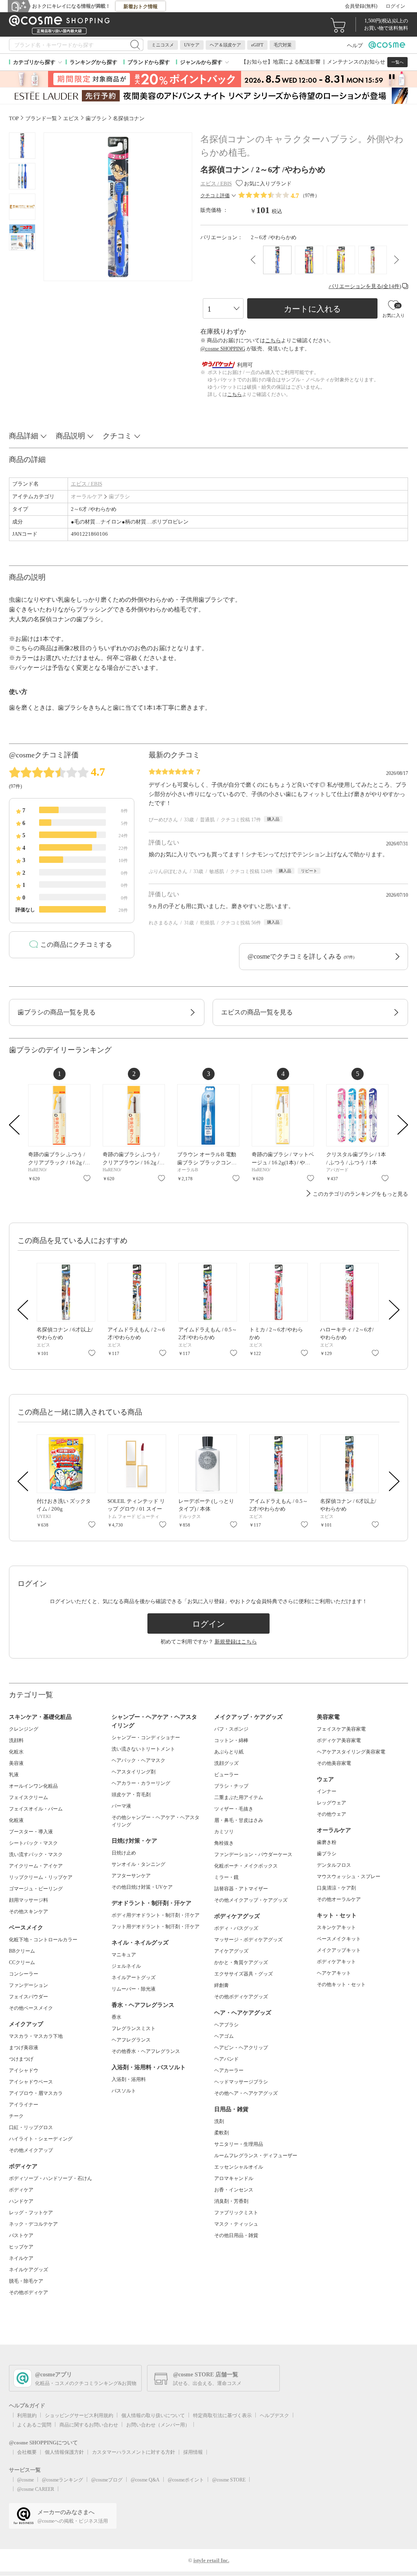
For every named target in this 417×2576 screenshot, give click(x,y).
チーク (16, 2116)
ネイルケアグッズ (29, 2270)
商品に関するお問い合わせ (89, 2425)
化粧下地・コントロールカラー (43, 1940)
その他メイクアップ (31, 2150)
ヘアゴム (224, 2036)
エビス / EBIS (87, 484)
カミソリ (224, 1832)
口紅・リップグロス (31, 2127)
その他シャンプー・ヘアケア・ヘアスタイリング (156, 1821)
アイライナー (24, 2105)
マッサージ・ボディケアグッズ (248, 1940)
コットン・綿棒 (231, 1740)
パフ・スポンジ (231, 1729)
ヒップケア (21, 2247)
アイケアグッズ (231, 1951)
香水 (116, 2017)
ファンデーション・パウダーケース (253, 1854)
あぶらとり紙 (229, 1752)
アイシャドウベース (31, 2082)
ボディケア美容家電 (339, 1740)
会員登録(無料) (361, 6)
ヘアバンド (226, 2059)
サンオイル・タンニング (138, 1864)
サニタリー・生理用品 (239, 2144)
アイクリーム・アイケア (36, 1866)
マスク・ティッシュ (236, 2224)
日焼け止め (124, 1853)
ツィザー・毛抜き (234, 1809)
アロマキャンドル (234, 2178)
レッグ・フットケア (31, 2213)
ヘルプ (355, 45)
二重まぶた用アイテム (239, 1797)
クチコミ (117, 436)
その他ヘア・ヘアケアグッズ (246, 2093)
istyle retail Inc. (211, 2560)
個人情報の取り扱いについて (153, 2415)
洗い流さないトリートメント (143, 1749)
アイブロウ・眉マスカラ (36, 2093)
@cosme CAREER (36, 2489)
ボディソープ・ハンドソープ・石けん (50, 2178)
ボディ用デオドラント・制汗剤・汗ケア (156, 1915)
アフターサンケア (131, 1876)
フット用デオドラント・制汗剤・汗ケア (156, 1927)
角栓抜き (224, 1843)
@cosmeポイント (186, 2480)
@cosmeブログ (107, 2480)
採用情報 (193, 2452)
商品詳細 (24, 436)
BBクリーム (22, 1951)
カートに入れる (312, 309)
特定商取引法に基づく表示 (222, 2415)
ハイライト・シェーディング (41, 2139)
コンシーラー (24, 1974)
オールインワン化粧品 (33, 1786)
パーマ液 (121, 1806)
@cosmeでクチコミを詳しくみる (301, 956)
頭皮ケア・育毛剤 (131, 1795)
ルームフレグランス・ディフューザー (256, 2156)
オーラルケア (87, 496)
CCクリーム (22, 1962)
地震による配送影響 (297, 62)
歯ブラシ (119, 496)
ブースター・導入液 (31, 1832)
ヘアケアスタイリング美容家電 (351, 1752)
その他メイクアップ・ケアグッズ (251, 1900)
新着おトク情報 (140, 7)
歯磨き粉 (327, 1842)
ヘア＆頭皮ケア (225, 45)
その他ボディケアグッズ (241, 1997)
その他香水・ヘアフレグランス (146, 2051)
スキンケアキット (336, 1927)
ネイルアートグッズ (134, 1978)
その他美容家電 (334, 1763)
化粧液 (16, 1820)
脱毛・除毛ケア (26, 2281)
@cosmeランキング (63, 2480)
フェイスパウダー (29, 1997)
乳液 (14, 1775)
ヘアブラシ (226, 2025)
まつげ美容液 (24, 2048)
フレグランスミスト (134, 2028)
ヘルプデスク (274, 2415)
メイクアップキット (339, 1950)
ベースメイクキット (339, 1939)
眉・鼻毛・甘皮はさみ (239, 1820)
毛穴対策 (283, 45)
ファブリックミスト (236, 2213)
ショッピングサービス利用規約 (79, 2415)
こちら (273, 340)
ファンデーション (29, 1985)
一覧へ (397, 62)
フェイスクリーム (29, 1797)
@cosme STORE (229, 2480)
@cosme (25, 2480)
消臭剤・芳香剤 (231, 2201)
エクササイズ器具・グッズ (244, 1974)
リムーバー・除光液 (134, 1989)
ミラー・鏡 (226, 1877)
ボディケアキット (336, 1962)
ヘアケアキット (334, 1973)
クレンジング (24, 1729)
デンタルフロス (334, 1865)
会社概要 (27, 2452)
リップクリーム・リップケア (41, 1877)
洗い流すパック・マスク (36, 1854)
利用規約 (27, 2415)
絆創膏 (222, 1985)
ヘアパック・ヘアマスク (138, 1760)
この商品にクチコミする (76, 945)
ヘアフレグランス (131, 2040)
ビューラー (226, 1775)
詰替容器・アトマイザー (241, 1889)
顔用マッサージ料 (29, 1900)
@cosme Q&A (145, 2480)
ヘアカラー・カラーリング (141, 1783)
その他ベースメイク (31, 2008)
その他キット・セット (341, 1984)
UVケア (192, 45)
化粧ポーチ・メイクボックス (246, 1866)
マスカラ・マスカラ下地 (36, 2036)
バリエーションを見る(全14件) (365, 286)
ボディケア (21, 2190)
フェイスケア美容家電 (341, 1729)
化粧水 (16, 1752)
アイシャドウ (24, 2070)
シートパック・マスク (33, 1843)
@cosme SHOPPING (223, 349)
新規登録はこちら (236, 1642)
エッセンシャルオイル (239, 2167)
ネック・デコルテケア (33, 2224)
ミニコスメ (163, 45)
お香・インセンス (234, 2190)
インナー (327, 1791)
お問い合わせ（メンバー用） (158, 2425)
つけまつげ (21, 2059)
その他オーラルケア (339, 1899)
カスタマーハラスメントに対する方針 (134, 2452)
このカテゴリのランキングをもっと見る (360, 1194)
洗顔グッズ (226, 1763)
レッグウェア (331, 1803)
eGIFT (257, 45)
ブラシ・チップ (231, 1786)
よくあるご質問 (34, 2425)
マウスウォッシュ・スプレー (349, 1876)
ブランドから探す (149, 62)
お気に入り (87, 1178)
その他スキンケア (29, 1912)
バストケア (21, 2235)
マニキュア (124, 1955)
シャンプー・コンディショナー (146, 1738)
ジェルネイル (126, 1966)
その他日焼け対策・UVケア (142, 1887)
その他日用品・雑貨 (236, 2235)
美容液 (16, 1763)
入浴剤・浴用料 (129, 2079)
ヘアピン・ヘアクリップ (241, 2048)
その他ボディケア (29, 2292)
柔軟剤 (222, 2133)
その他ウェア (331, 1814)
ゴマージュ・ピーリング (36, 1889)
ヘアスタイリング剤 (134, 1772)
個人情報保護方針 (64, 2452)
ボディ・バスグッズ (236, 1928)
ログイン (395, 6)
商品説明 (70, 436)
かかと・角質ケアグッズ (241, 1962)
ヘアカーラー (229, 2070)
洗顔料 (16, 1740)
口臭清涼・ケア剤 (336, 1888)
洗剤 (219, 2121)
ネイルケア (21, 2258)
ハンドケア (21, 2201)
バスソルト (124, 2091)
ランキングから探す (93, 62)
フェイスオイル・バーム (36, 1809)
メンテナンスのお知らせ (356, 62)
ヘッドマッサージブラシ (241, 2082)
